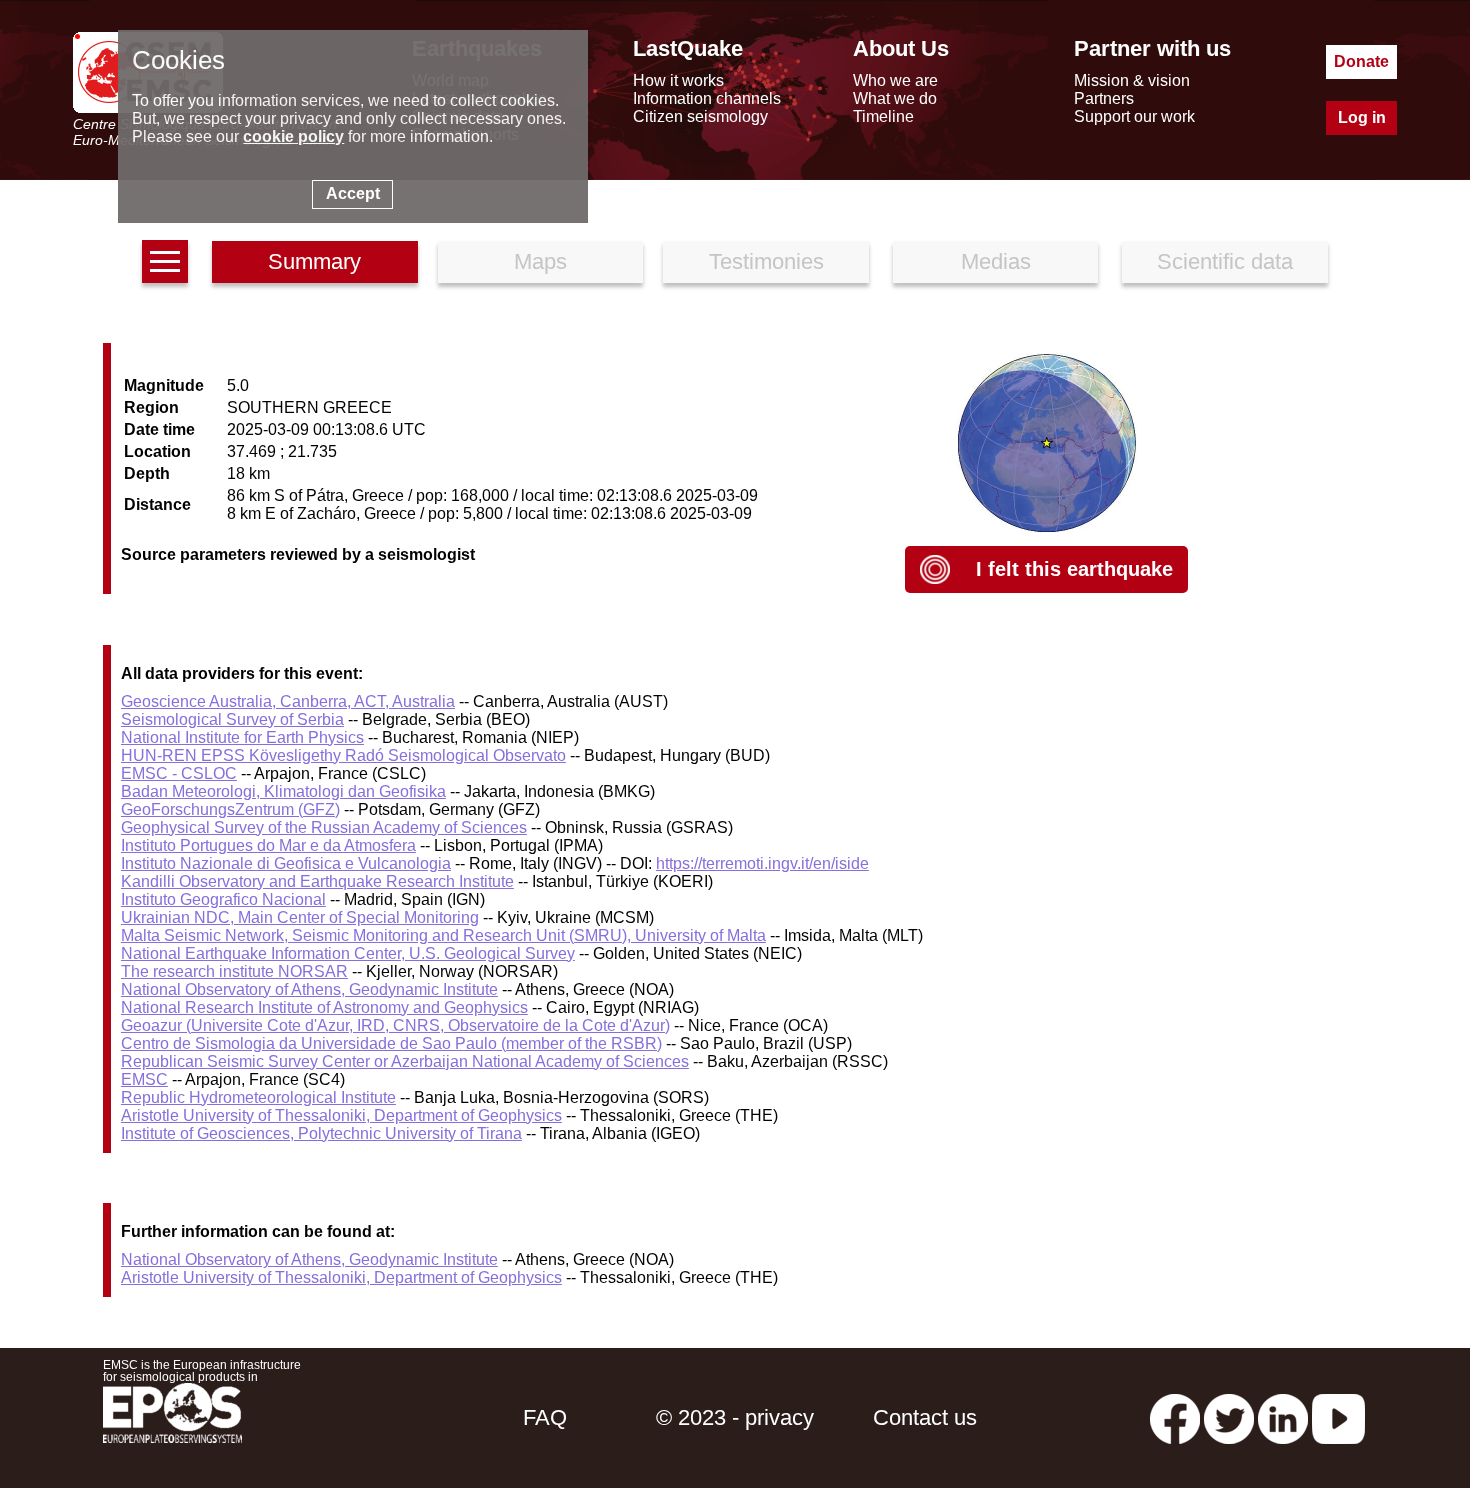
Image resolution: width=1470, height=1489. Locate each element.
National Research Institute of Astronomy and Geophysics (324, 1007)
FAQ (545, 1417)
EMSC (144, 1079)
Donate (1361, 61)
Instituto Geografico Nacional (223, 899)
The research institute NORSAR (234, 971)
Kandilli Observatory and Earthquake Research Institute (317, 881)
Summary (314, 261)
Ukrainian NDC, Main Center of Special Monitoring (300, 917)
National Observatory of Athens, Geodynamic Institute (309, 989)
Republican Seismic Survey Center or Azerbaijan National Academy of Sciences (405, 1061)
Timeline (883, 116)
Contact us (925, 1417)
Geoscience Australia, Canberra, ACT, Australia (288, 701)
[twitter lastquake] (1229, 1417)
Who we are (895, 80)
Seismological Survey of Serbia (232, 719)
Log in (1362, 117)
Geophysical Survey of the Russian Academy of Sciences (324, 827)
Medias (996, 261)
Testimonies (766, 261)
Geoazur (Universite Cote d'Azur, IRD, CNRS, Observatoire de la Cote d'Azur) (395, 1025)
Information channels (707, 98)
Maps (540, 261)
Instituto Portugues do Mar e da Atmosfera (268, 845)
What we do (895, 98)
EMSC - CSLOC (179, 773)
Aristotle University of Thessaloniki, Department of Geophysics (341, 1115)
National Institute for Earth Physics (242, 737)
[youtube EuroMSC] (1338, 1417)
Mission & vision (1132, 80)
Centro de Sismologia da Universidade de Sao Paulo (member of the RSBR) (391, 1043)
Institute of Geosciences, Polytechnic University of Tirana (321, 1133)
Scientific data (1225, 261)
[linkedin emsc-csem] (1283, 1417)
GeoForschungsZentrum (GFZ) (230, 809)
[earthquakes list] (165, 261)
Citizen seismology (700, 116)
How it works (678, 80)
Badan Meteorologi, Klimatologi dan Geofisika (283, 791)
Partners (1104, 98)
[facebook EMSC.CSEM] (1175, 1417)
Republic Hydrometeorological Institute (258, 1097)
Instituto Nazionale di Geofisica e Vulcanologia (286, 863)
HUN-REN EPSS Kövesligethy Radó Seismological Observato (343, 755)
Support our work (1134, 116)
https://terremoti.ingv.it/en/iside (762, 863)
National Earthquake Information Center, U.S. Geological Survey (348, 953)
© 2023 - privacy (735, 1417)
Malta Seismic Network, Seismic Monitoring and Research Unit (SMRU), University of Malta (443, 935)
